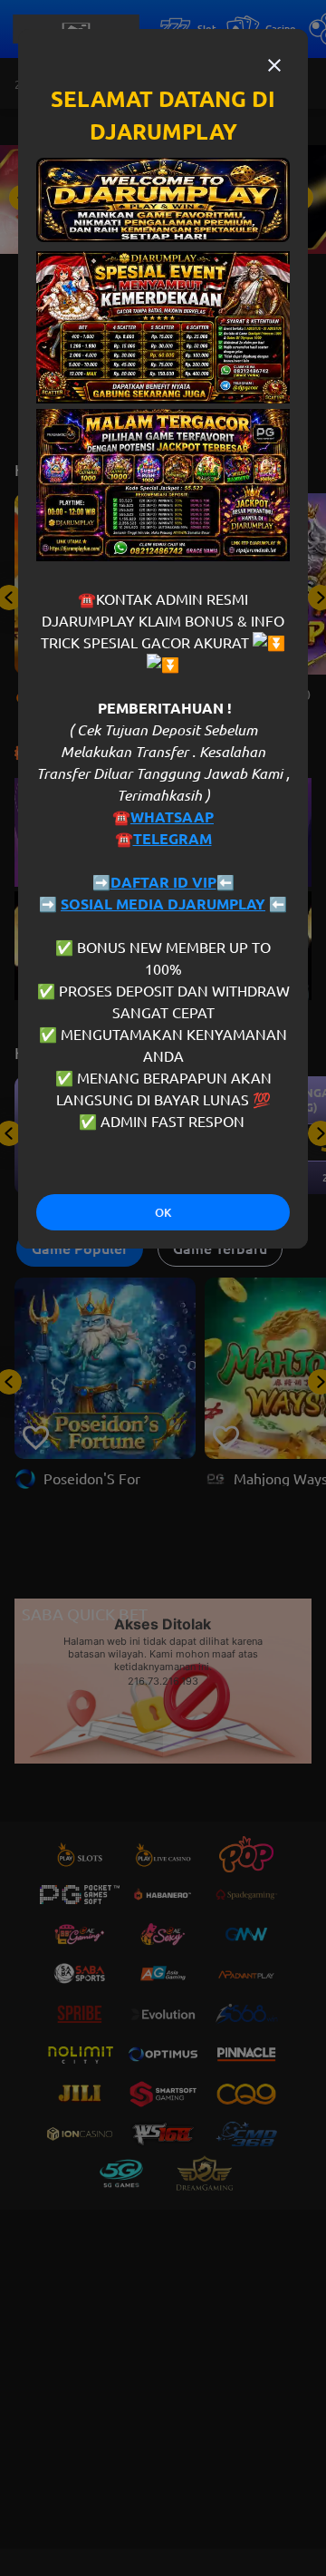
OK (163, 1213)
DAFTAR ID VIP (163, 882)
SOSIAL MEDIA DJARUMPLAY (163, 904)
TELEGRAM (173, 839)
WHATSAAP (172, 817)
